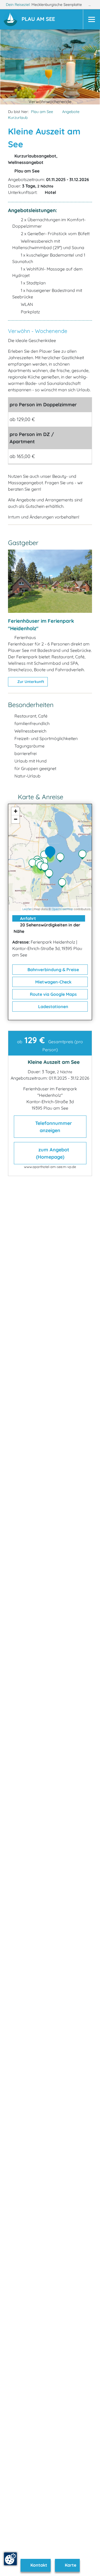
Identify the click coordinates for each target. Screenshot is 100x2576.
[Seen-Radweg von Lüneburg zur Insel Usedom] (50, 874)
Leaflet (27, 909)
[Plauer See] (62, 858)
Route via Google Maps (53, 994)
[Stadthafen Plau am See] (46, 868)
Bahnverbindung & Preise (53, 970)
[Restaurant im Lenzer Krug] (84, 855)
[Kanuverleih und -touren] (34, 864)
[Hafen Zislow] (63, 884)
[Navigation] (91, 19)
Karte (70, 2565)
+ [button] (16, 811)
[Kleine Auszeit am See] (51, 853)
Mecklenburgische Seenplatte (57, 5)
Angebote (71, 112)
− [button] (16, 819)
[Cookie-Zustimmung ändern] (10, 2559)
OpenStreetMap (62, 909)
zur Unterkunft (30, 682)
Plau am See (42, 112)
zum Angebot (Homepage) (53, 1153)
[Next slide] (86, 67)
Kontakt (38, 2565)
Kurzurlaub (18, 118)
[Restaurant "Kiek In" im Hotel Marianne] (46, 856)
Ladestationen (53, 1007)
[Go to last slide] (15, 67)
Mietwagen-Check (53, 982)
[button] (39, 20)
